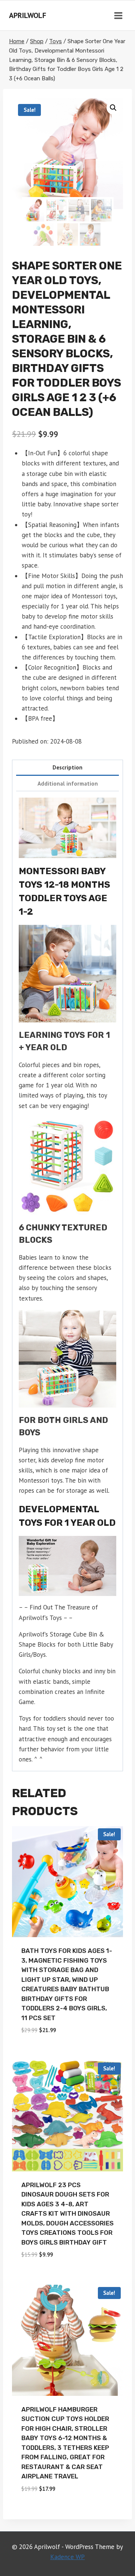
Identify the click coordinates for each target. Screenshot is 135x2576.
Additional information (68, 783)
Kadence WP (67, 2557)
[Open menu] (118, 15)
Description (67, 767)
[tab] (67, 768)
